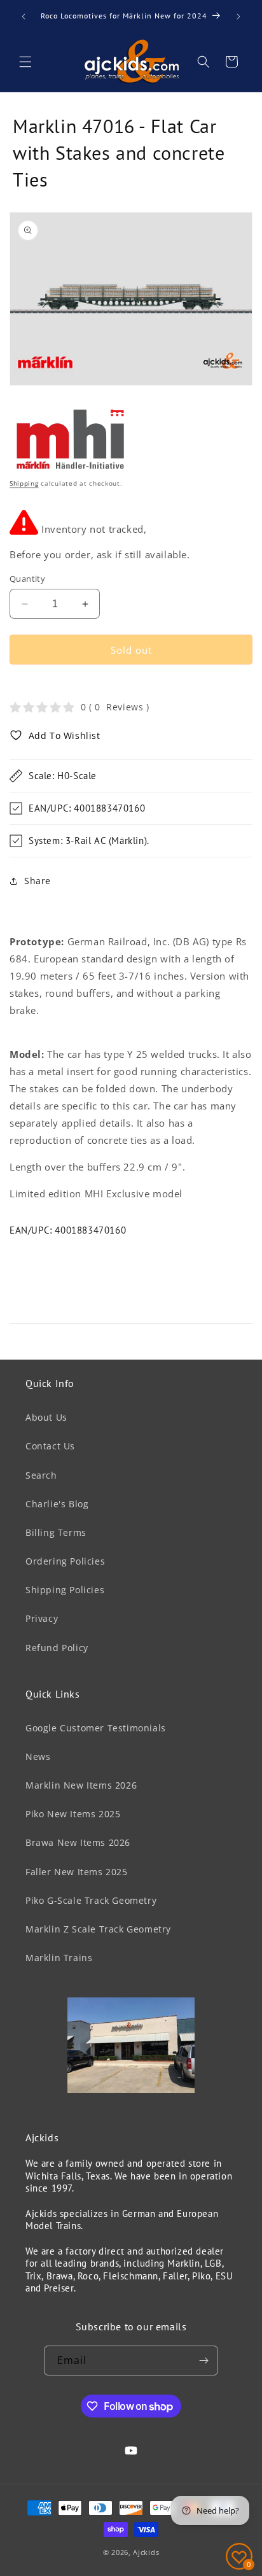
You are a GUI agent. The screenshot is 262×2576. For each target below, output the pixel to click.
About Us (46, 1417)
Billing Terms (56, 1532)
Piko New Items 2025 (73, 1814)
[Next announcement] (238, 17)
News (38, 1756)
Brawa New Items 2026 (78, 1842)
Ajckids (146, 2552)
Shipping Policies (65, 1590)
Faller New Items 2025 (77, 1872)
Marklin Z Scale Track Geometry (98, 1929)
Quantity (27, 579)
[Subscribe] (203, 2361)
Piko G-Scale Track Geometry (91, 1900)
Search (41, 1475)
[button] (25, 62)
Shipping (24, 483)
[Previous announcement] (24, 17)
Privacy (42, 1618)
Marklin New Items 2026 (81, 1785)
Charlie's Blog (57, 1504)
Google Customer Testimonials (96, 1728)
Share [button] (38, 881)
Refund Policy (57, 1648)
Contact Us (50, 1446)
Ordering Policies (65, 1561)
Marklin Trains (59, 1958)
